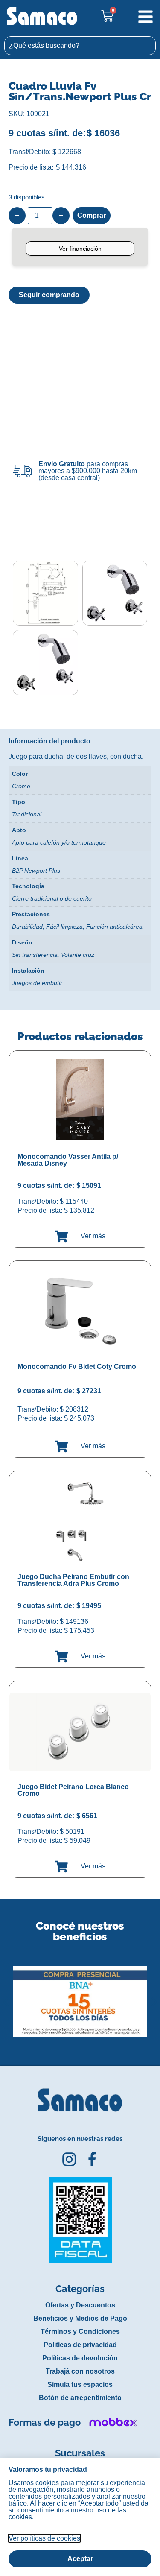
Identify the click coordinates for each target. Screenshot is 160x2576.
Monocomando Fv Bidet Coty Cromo (77, 1367)
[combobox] (80, 46)
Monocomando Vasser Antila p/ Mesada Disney (68, 1160)
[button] (6, 1995)
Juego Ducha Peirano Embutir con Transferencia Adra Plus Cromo (73, 1580)
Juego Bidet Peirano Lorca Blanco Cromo (73, 1790)
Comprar (92, 215)
